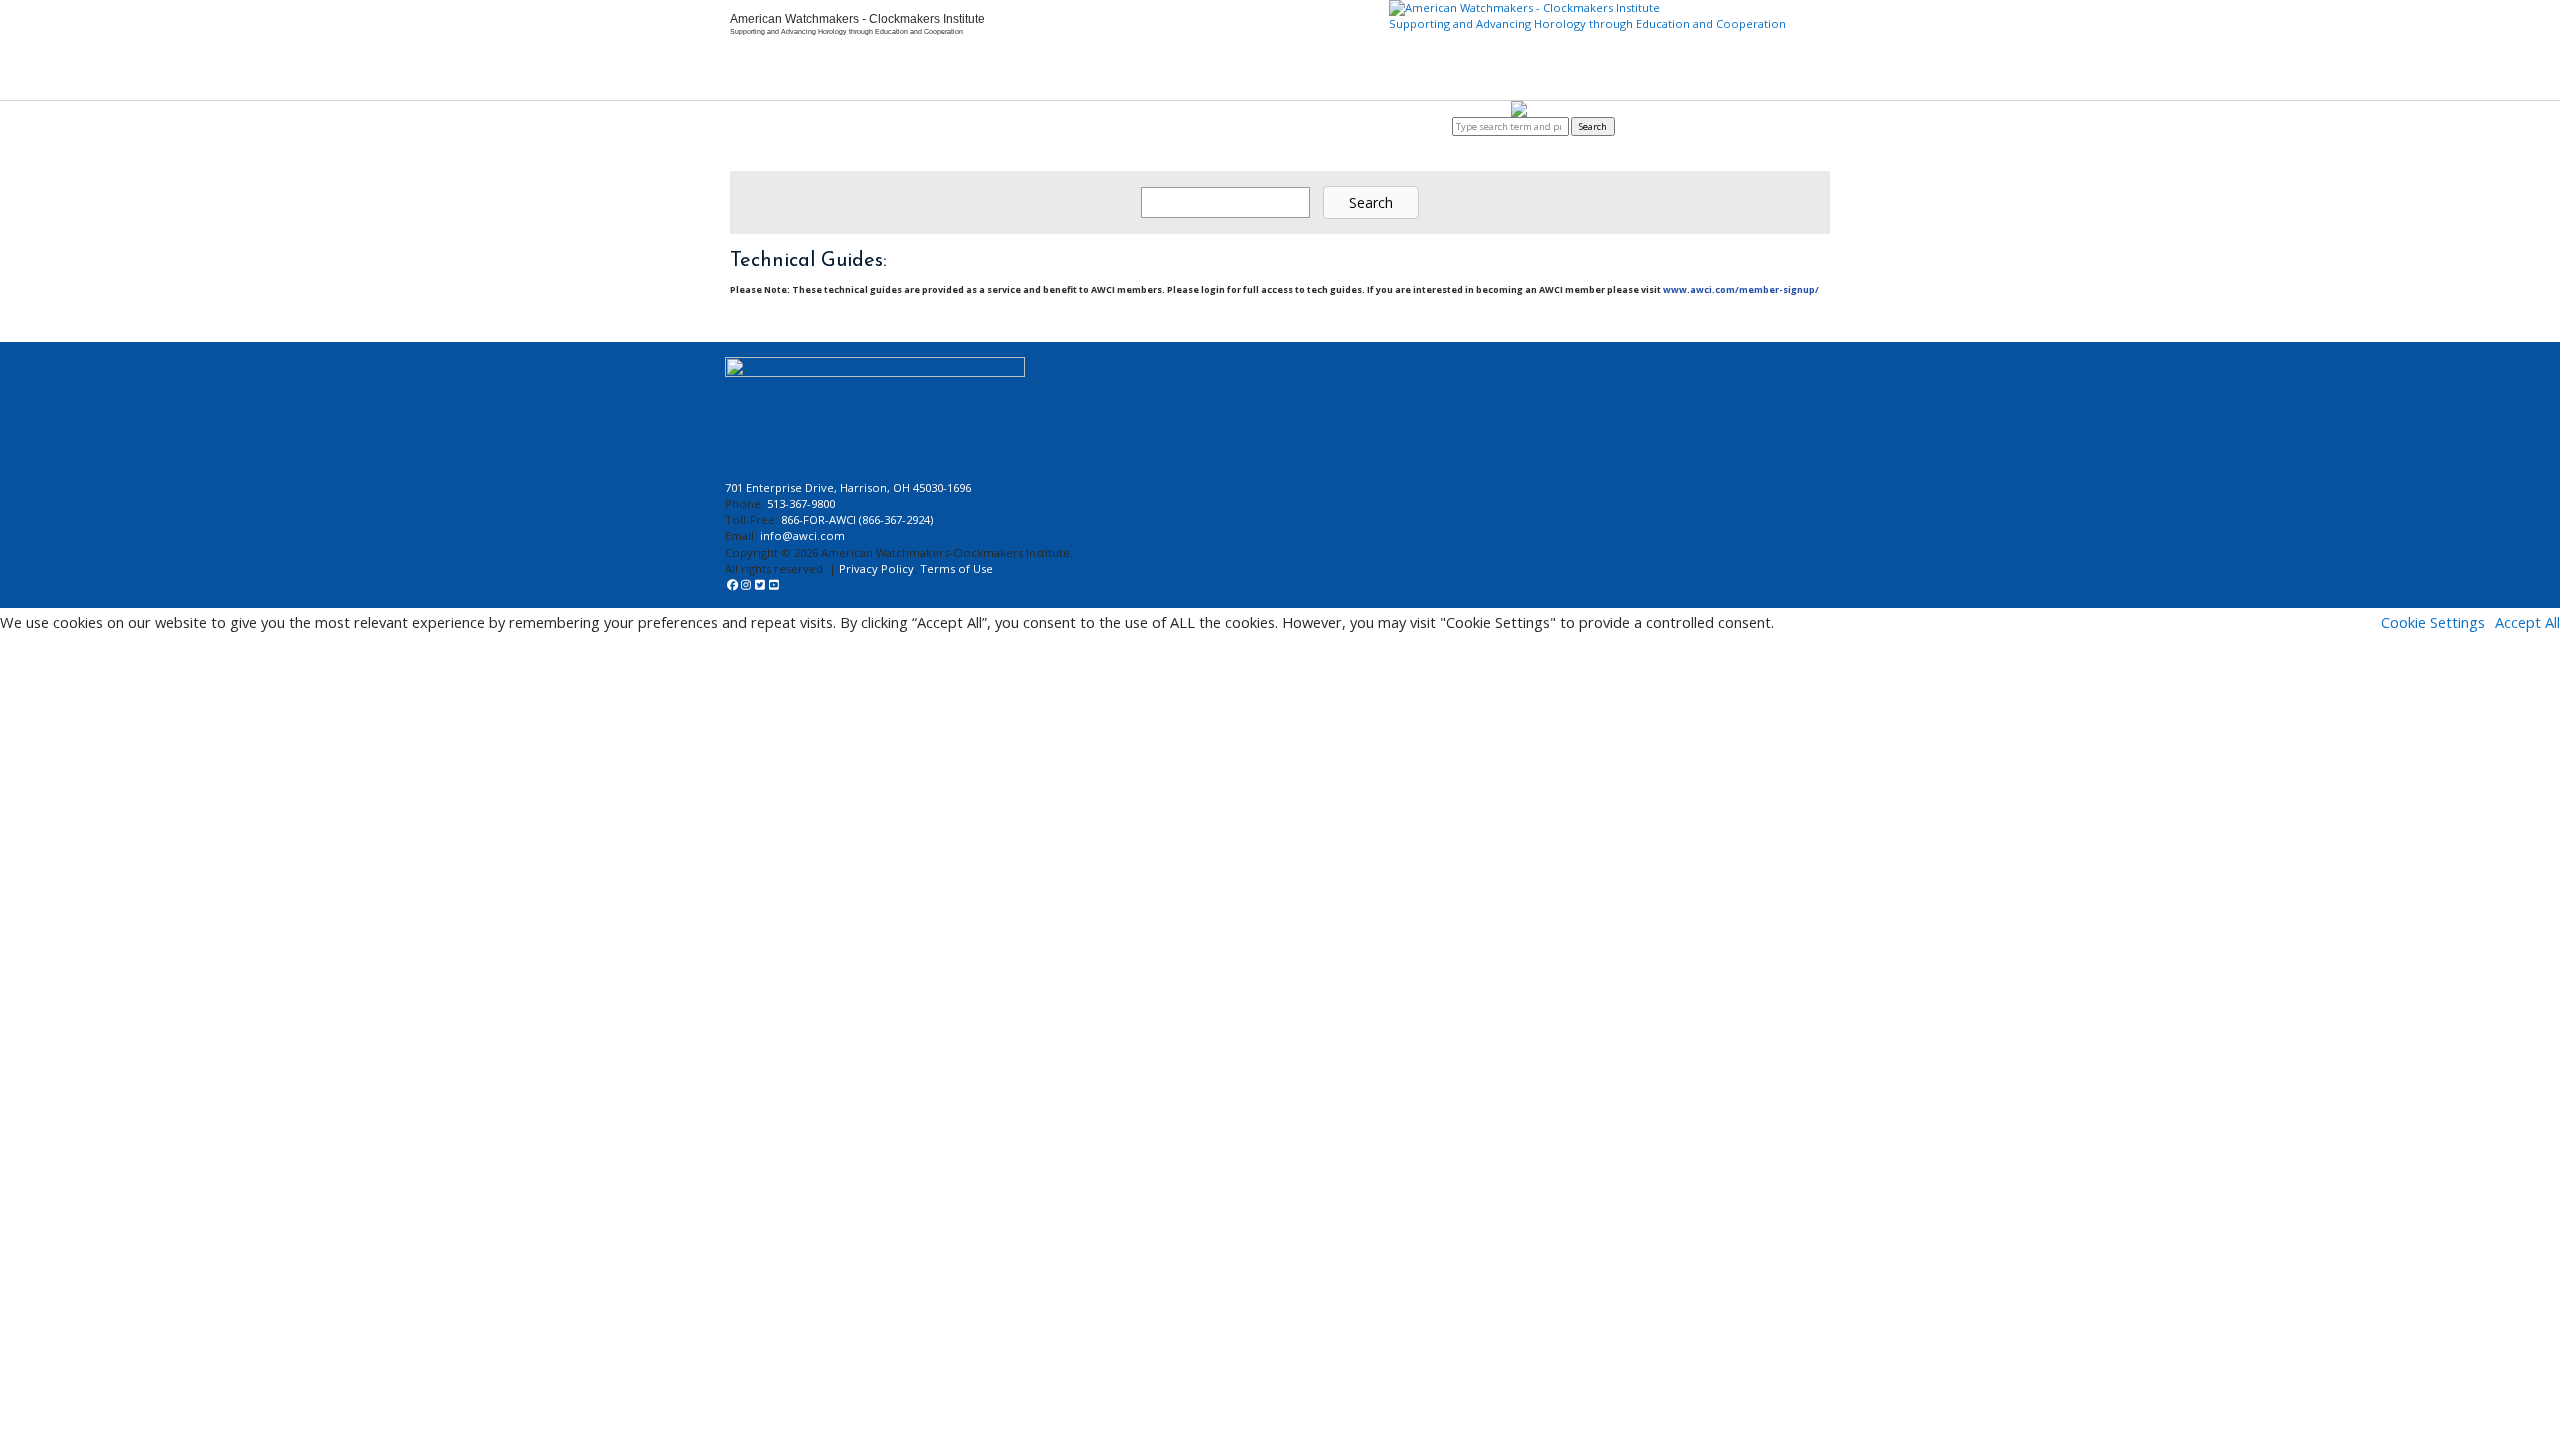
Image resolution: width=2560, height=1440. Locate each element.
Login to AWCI (1419, 126)
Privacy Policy (876, 568)
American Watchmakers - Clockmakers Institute (857, 19)
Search (1593, 126)
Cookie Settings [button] (2433, 622)
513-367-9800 (801, 503)
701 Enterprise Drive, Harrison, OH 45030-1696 (848, 487)
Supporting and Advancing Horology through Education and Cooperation (1587, 23)
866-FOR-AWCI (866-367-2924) (857, 519)
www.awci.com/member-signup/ (1741, 289)
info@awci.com (802, 535)
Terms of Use (956, 568)
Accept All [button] (2527, 622)
